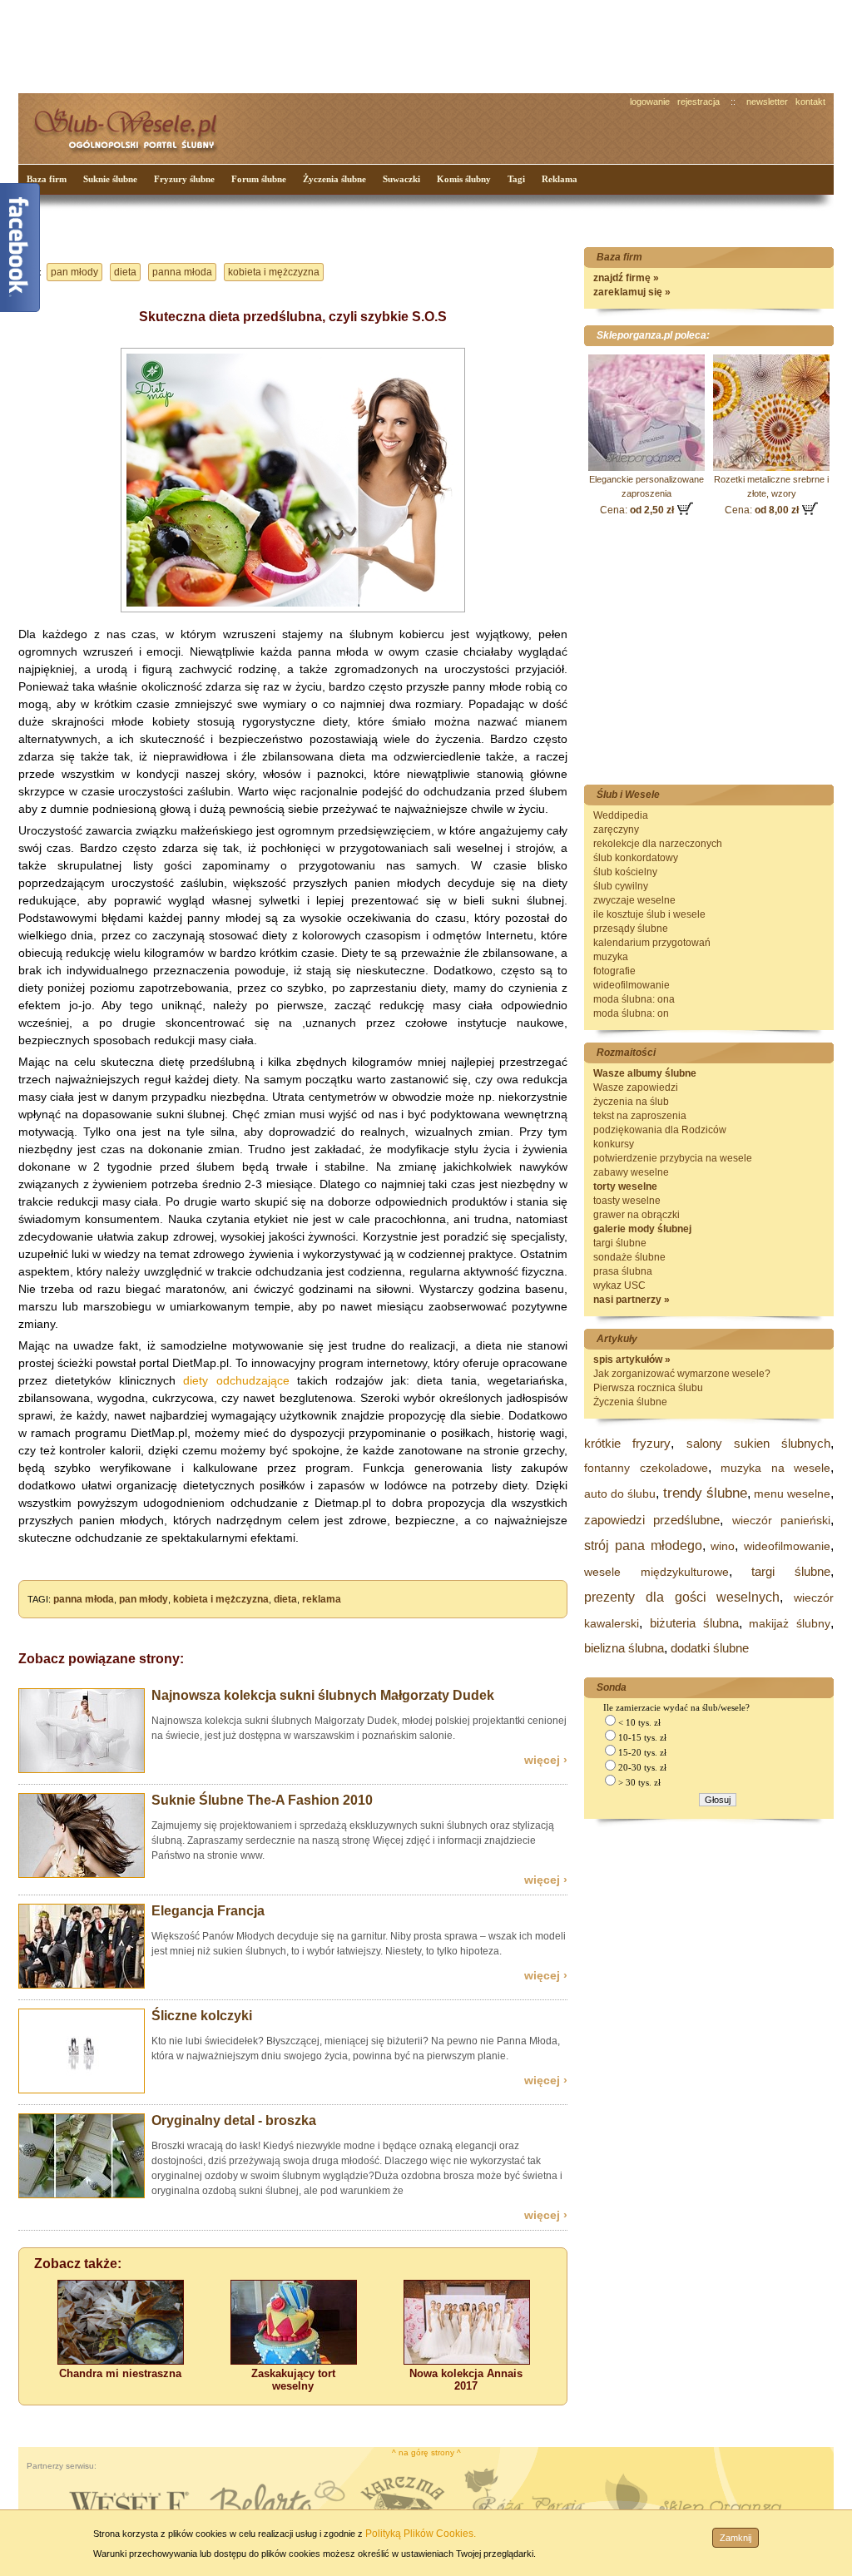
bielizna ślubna (624, 1648)
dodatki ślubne (710, 1648)
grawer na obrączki (637, 1215)
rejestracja (698, 102)
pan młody (74, 272)
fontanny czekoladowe (646, 1468)
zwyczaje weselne (634, 900)
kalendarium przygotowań (652, 943)
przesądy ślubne (631, 929)
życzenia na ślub (631, 1102)
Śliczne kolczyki (202, 2016)
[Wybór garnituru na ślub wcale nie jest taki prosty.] (82, 1985)
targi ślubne (620, 1243)
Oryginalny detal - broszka (234, 2120)
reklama (322, 1599)
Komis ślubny (464, 179)
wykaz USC (619, 1286)
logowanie (650, 102)
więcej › (546, 1760)
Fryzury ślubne (184, 179)
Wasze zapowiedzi (636, 1087)
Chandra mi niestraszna (120, 2373)
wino (723, 1546)
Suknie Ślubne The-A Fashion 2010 (262, 1800)
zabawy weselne (631, 1172)
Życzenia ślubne (334, 179)
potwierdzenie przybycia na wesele (673, 1158)
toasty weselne (627, 1201)
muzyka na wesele (775, 1468)
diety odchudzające (236, 1380)
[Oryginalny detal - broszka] (82, 2195)
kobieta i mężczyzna (274, 272)
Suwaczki (401, 179)
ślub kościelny (625, 872)
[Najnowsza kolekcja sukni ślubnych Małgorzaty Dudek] (82, 1770)
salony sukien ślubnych (759, 1443)
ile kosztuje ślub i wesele (649, 914)
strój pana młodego (643, 1546)
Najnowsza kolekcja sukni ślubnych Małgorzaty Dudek (323, 1695)
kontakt (810, 102)
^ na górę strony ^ (426, 2452)
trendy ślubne (705, 1493)
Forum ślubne (259, 179)
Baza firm (47, 179)
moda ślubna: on (631, 1013)
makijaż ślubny (790, 1623)
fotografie (614, 971)
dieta (125, 272)
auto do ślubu (620, 1494)
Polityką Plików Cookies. (421, 2534)
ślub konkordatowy (636, 858)
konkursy (614, 1144)
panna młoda (182, 272)
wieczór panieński (781, 1520)
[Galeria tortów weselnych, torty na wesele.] (294, 2361)
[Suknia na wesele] (293, 616)
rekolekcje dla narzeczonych (658, 844)
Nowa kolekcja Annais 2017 (466, 2380)
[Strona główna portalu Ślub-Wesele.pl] (135, 125)
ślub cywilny (621, 886)
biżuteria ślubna (694, 1623)
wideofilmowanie (632, 985)
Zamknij (736, 2538)
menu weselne (792, 1494)
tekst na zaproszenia (640, 1116)
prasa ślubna (623, 1271)
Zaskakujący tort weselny (293, 2380)
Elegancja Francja (208, 1911)
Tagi (516, 179)
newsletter (767, 102)
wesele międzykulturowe (656, 1572)
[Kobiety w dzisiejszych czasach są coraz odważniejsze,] (467, 2361)
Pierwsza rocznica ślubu (648, 1388)
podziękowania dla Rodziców (660, 1130)
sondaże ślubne (629, 1257)
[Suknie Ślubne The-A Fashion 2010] (82, 1875)
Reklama (560, 179)
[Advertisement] (330, 45)
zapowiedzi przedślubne (652, 1520)
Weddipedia (621, 815)
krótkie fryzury (627, 1443)
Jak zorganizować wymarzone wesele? (682, 1374)
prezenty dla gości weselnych (682, 1597)
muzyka (611, 957)
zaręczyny (616, 830)
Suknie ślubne (110, 179)
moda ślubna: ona (634, 999)
